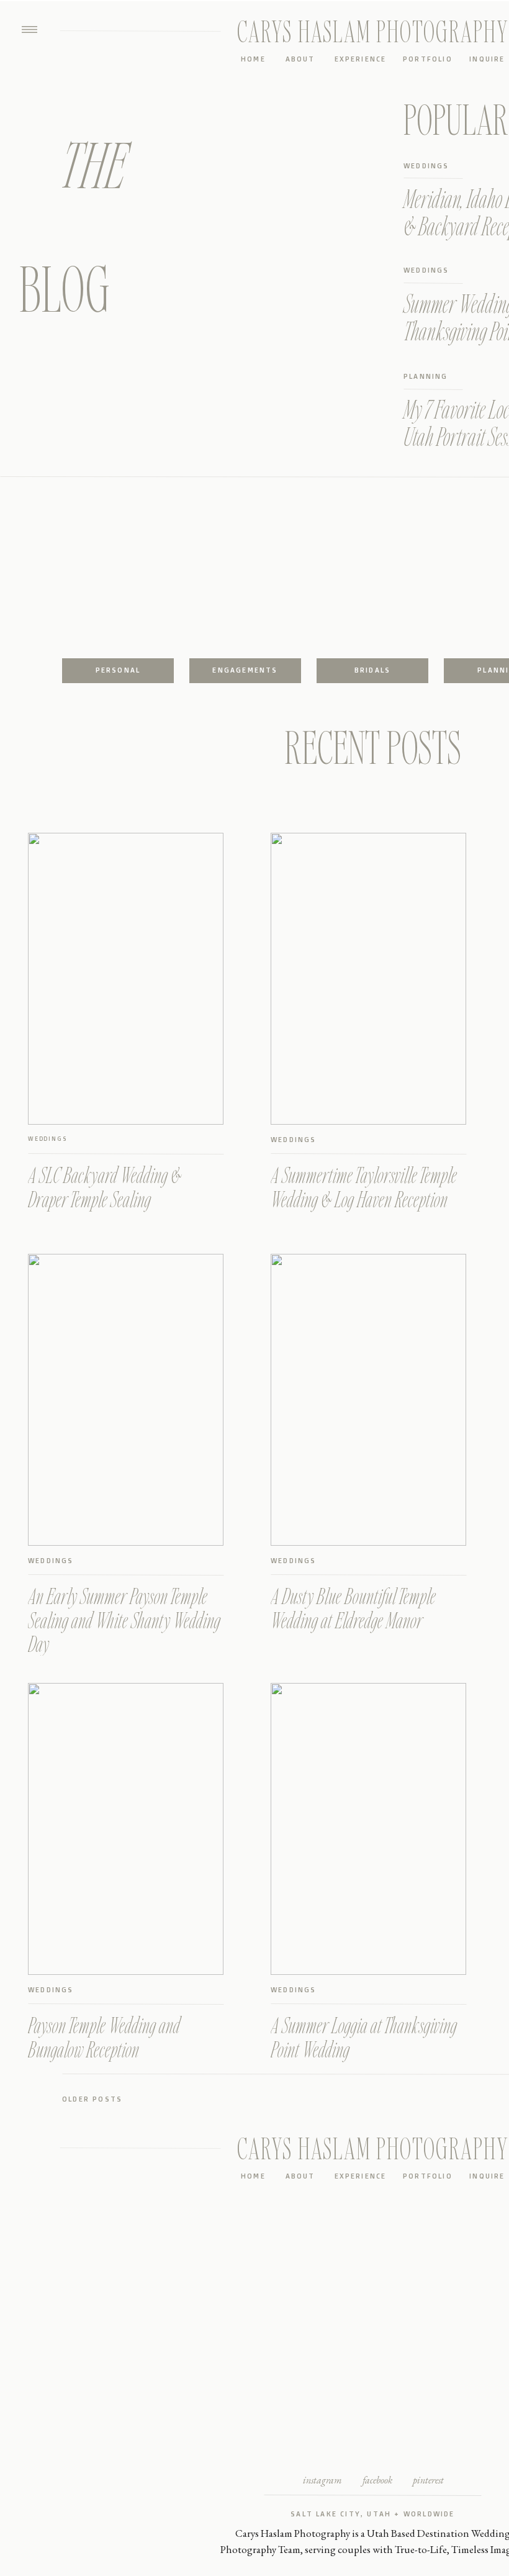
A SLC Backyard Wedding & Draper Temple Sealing (105, 1187)
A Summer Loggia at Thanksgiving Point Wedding (364, 2037)
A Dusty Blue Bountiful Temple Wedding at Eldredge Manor (353, 1608)
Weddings (47, 1139)
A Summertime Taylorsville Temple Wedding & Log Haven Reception (364, 1187)
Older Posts (92, 2099)
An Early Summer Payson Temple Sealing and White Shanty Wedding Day (124, 1620)
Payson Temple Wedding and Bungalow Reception (104, 2037)
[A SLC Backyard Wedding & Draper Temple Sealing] (126, 979)
